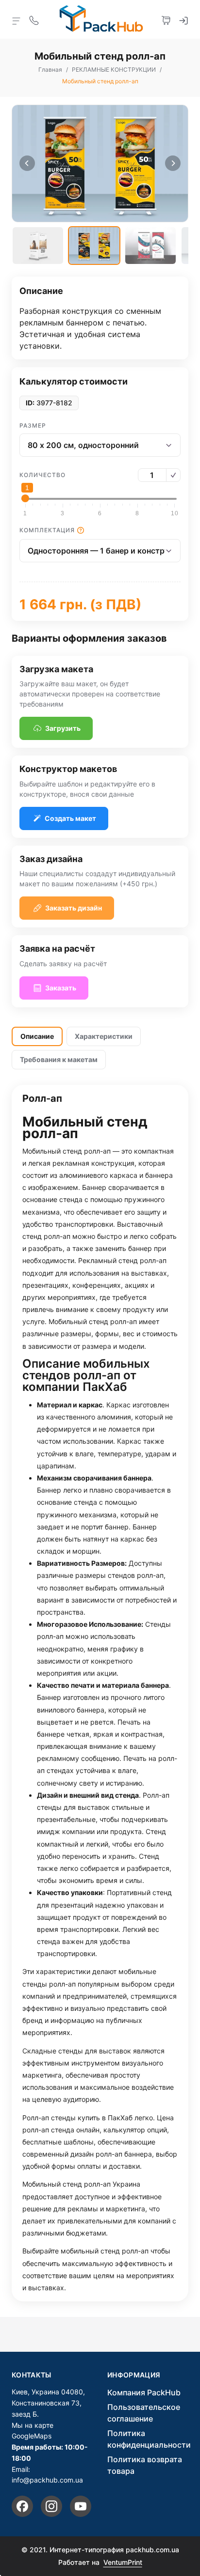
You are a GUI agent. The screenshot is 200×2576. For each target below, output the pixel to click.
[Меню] (17, 20)
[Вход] (183, 19)
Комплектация (47, 530)
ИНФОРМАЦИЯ (134, 2375)
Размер (33, 425)
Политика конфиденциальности (149, 2439)
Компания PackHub (144, 2392)
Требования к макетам (59, 1059)
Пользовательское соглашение (144, 2413)
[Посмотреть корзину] (166, 19)
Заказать (61, 988)
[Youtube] (81, 2506)
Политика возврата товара (145, 2465)
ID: (30, 403)
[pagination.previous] (27, 163)
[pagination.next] (173, 163)
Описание (37, 1036)
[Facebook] (22, 2506)
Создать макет (70, 818)
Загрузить (63, 728)
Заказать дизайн (74, 908)
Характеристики (104, 1036)
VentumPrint (123, 2562)
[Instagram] (51, 2506)
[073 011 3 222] (34, 19)
